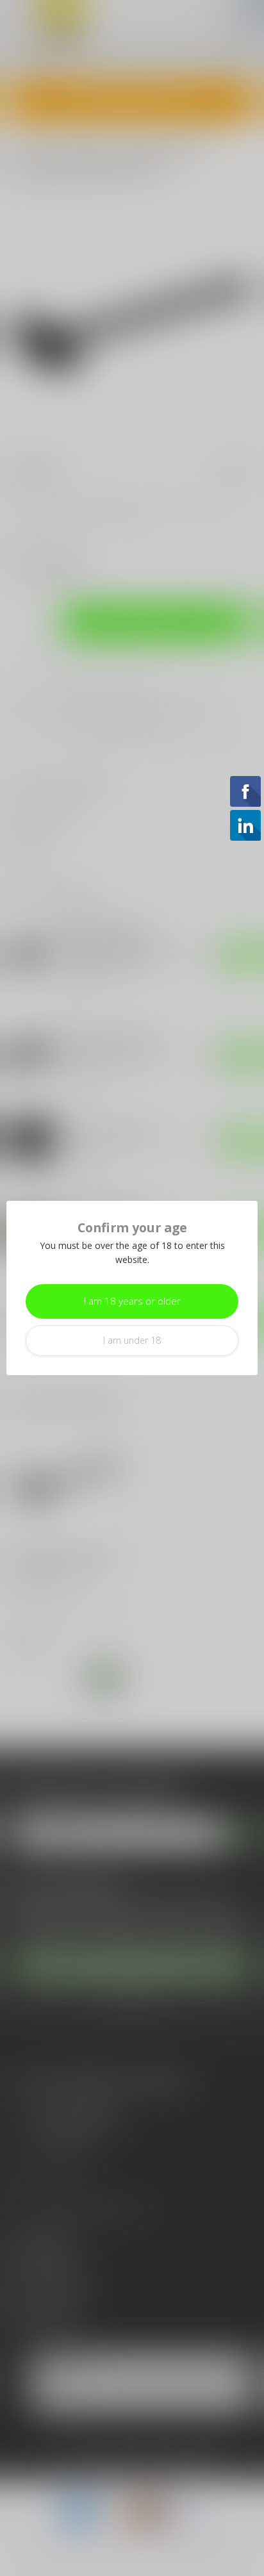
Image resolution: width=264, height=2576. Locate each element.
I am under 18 (132, 1340)
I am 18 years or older (132, 1301)
